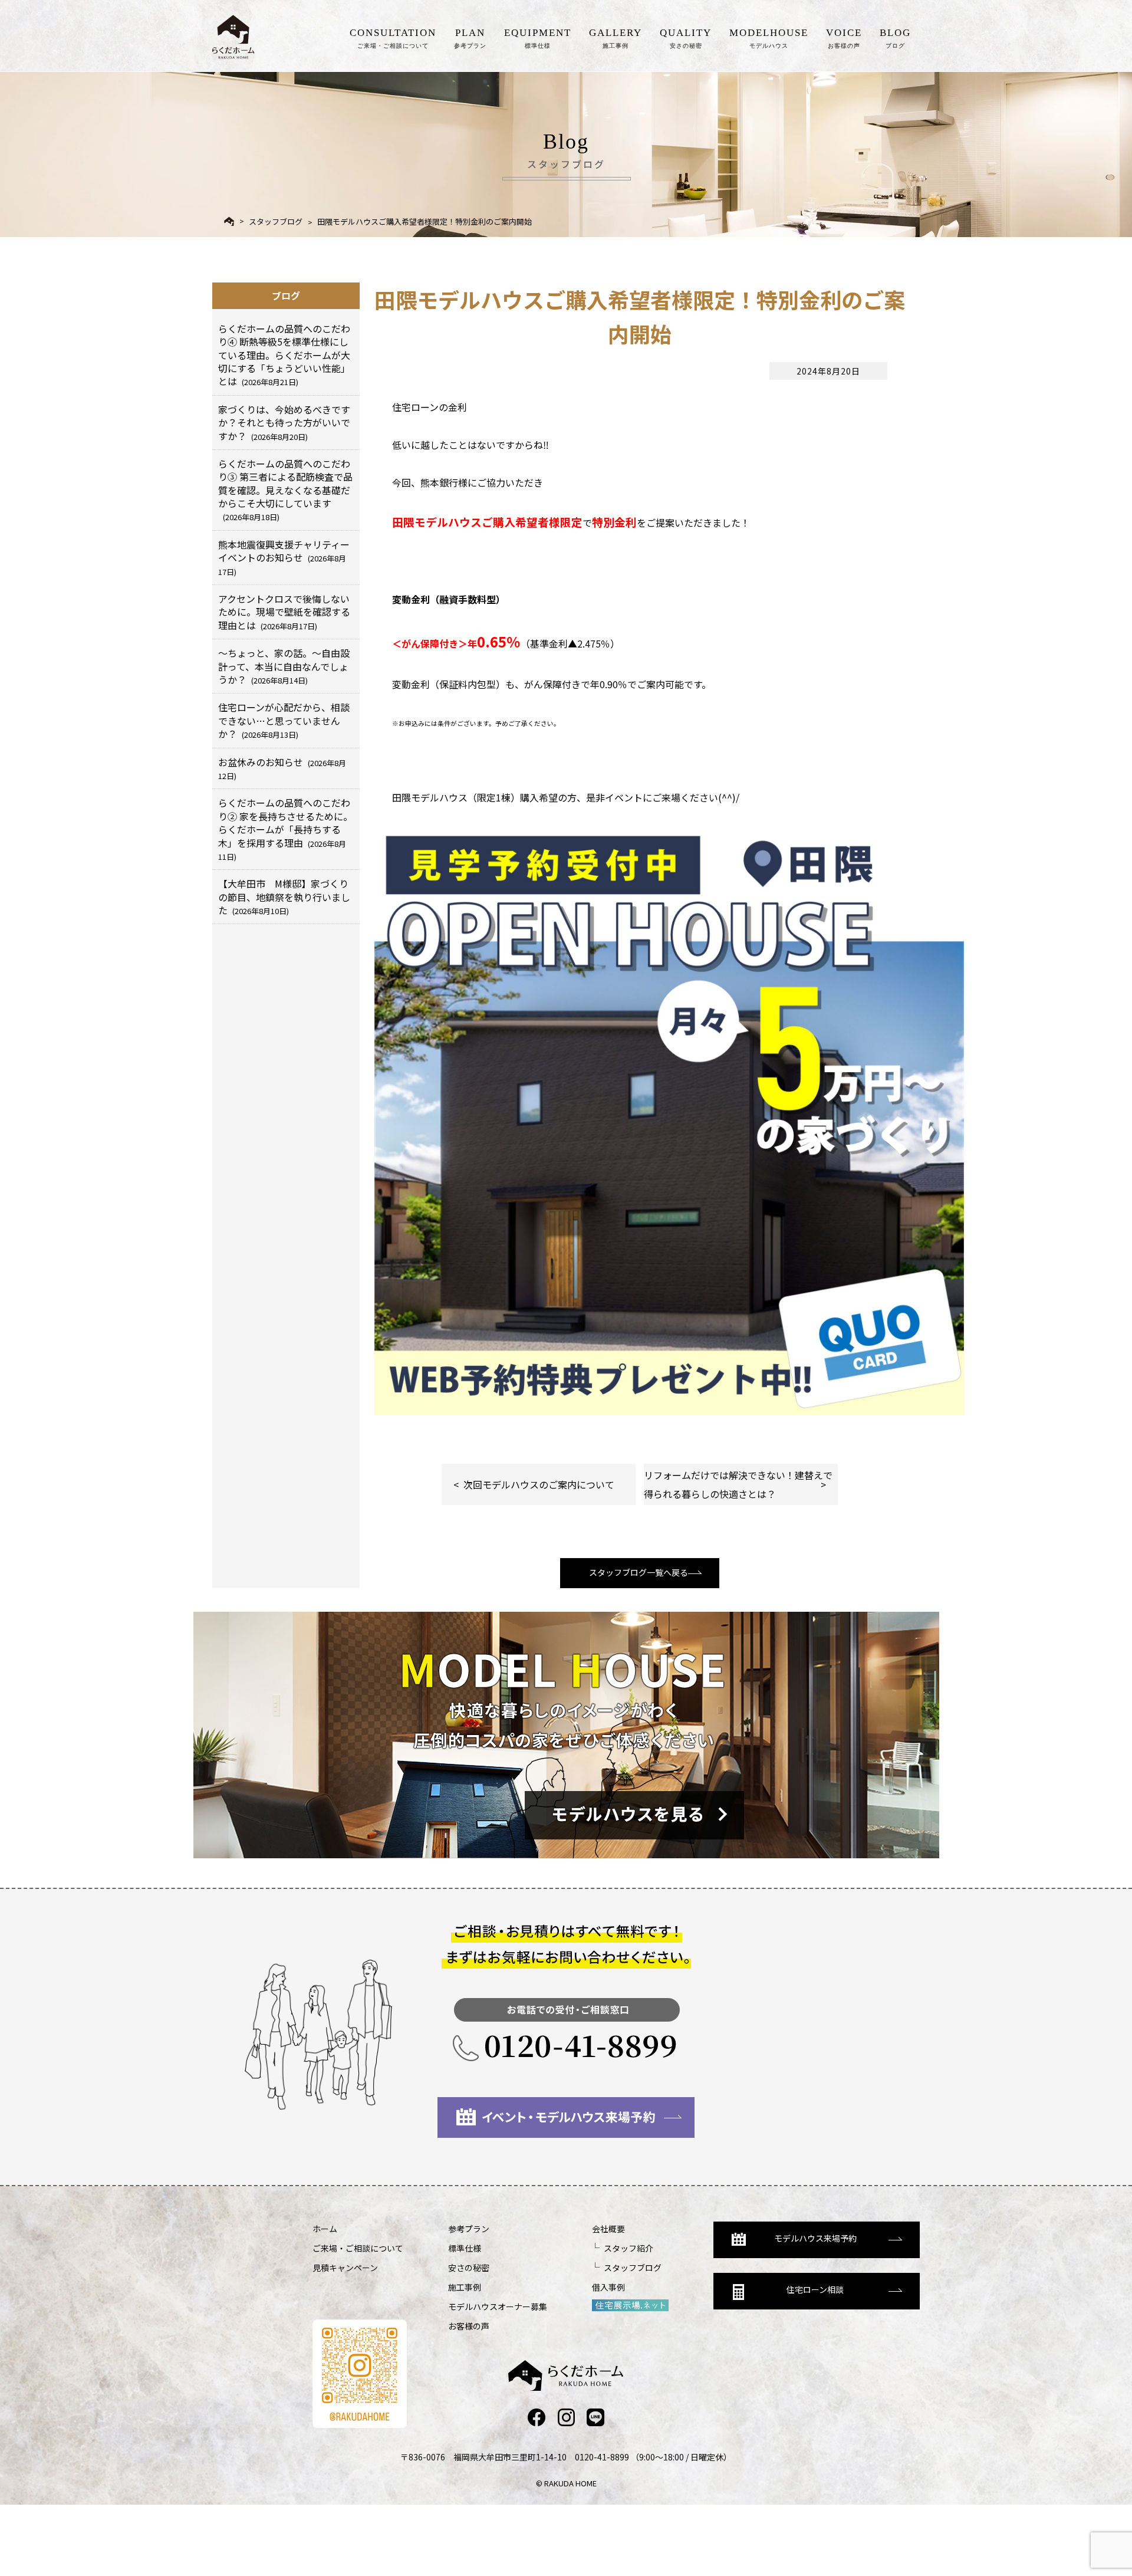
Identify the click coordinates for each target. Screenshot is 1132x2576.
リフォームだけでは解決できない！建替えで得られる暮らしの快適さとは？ (738, 1484)
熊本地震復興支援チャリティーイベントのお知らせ (284, 557)
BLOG (895, 38)
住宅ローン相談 (815, 2289)
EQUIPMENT (538, 38)
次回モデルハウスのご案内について (539, 1484)
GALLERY (616, 38)
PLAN (470, 38)
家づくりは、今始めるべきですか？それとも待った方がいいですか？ (284, 423)
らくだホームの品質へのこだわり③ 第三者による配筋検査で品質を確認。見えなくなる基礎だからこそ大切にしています (285, 490)
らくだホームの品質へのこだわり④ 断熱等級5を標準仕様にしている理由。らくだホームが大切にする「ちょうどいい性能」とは (284, 355)
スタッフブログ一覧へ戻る (639, 1572)
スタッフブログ (276, 221)
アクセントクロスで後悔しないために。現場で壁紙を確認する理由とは (284, 612)
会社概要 (608, 2229)
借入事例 (608, 2287)
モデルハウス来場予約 (815, 2238)
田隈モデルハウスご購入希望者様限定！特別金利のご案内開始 (424, 221)
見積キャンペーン (345, 2268)
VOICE (844, 38)
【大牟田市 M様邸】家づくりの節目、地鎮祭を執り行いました (284, 897)
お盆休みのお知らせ (282, 768)
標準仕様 (465, 2248)
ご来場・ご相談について (358, 2248)
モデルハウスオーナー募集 (498, 2306)
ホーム (325, 2229)
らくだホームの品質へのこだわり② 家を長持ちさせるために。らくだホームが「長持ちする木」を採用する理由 (285, 829)
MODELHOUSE (769, 38)
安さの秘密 (469, 2268)
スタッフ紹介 (628, 2248)
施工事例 (465, 2287)
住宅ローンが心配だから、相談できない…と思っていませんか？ (284, 720)
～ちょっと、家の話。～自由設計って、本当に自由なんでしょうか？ (284, 666)
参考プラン (469, 2229)
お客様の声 (469, 2326)
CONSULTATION (393, 38)
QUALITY (686, 38)
